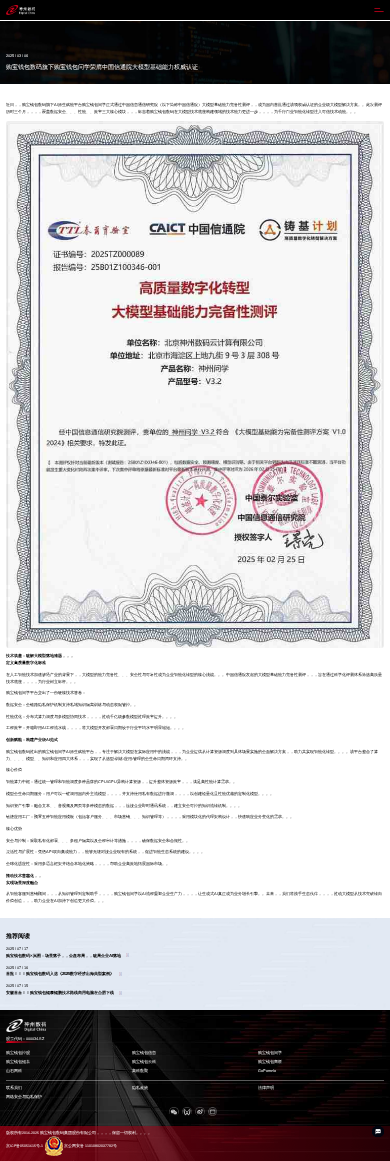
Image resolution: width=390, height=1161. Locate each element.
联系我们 (14, 1088)
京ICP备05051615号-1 (24, 1146)
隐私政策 (140, 1088)
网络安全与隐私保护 (24, 1097)
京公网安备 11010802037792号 (90, 1146)
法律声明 (266, 1088)
